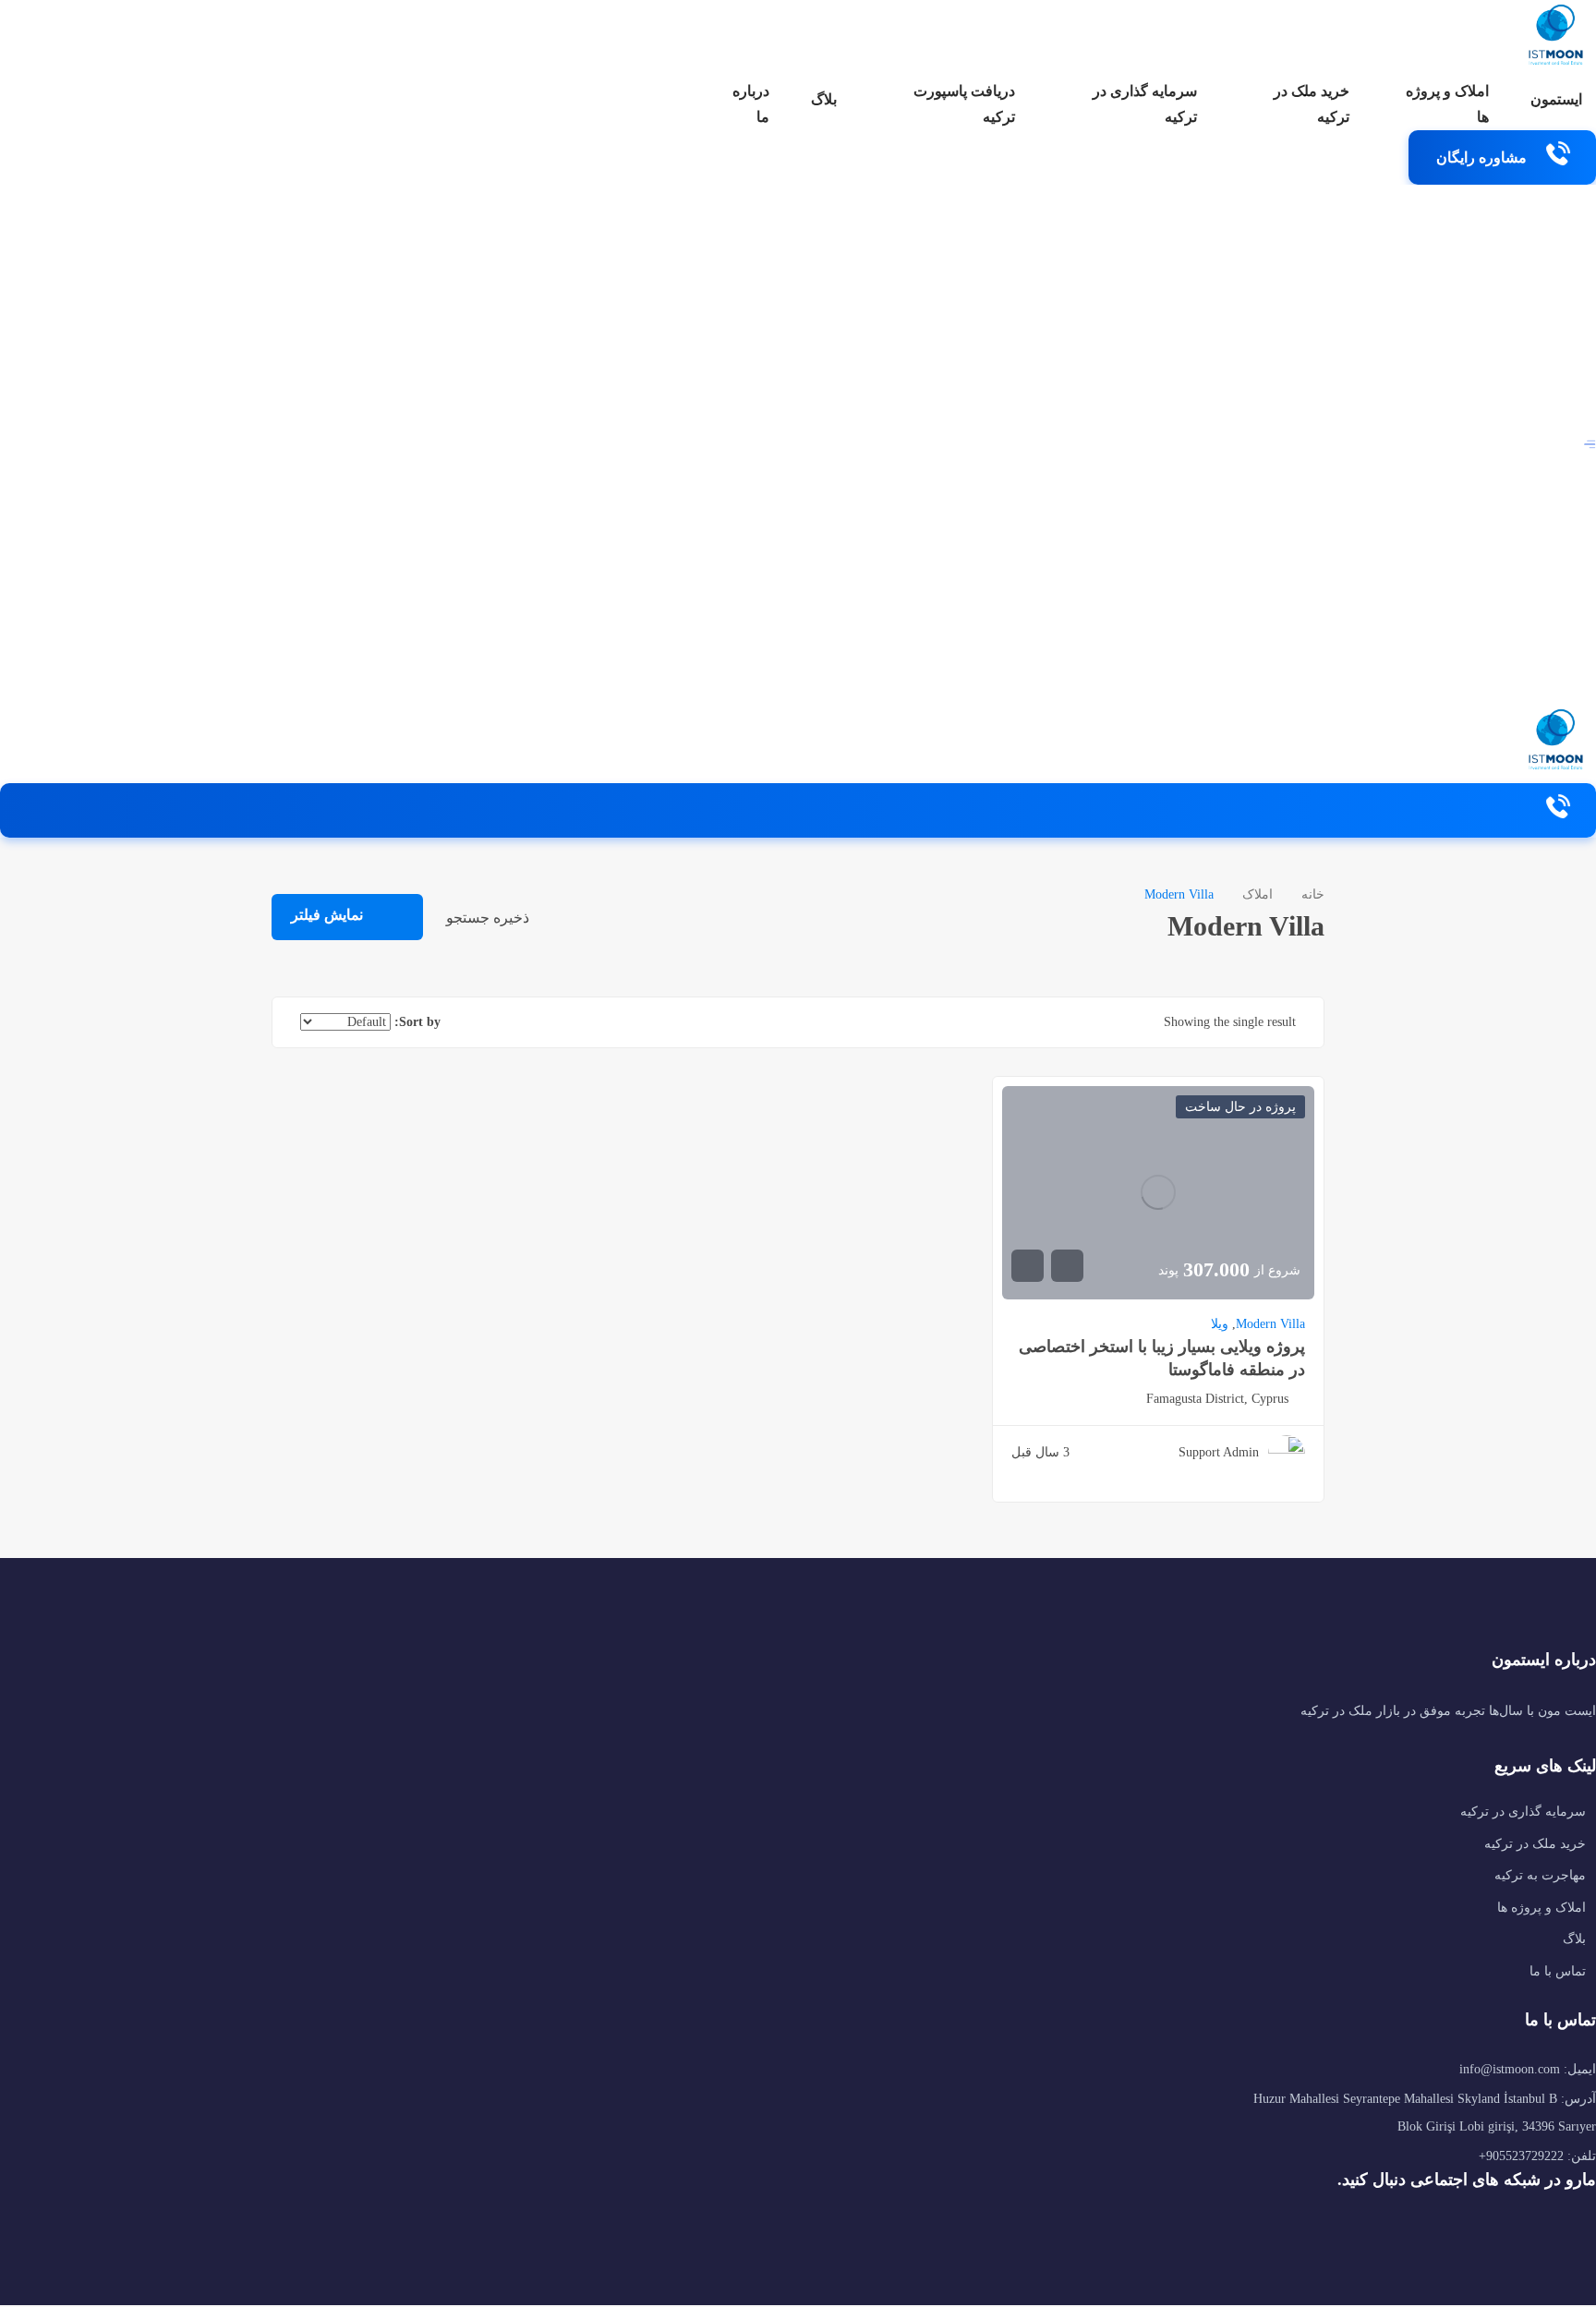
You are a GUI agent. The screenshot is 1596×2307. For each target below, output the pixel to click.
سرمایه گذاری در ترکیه (1145, 104)
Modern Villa (1270, 1324)
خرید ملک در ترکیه (1312, 104)
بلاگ (824, 99)
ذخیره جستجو (490, 918)
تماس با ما (1558, 1971)
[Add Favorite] (1067, 1266)
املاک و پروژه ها (1447, 104)
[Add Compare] (1028, 1266)
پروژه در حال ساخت (1240, 1107)
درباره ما (751, 104)
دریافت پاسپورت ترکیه (964, 104)
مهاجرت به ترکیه (1540, 1875)
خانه (1313, 894)
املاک (1257, 894)
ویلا (1220, 1324)
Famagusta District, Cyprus (1217, 1399)
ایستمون (1556, 99)
